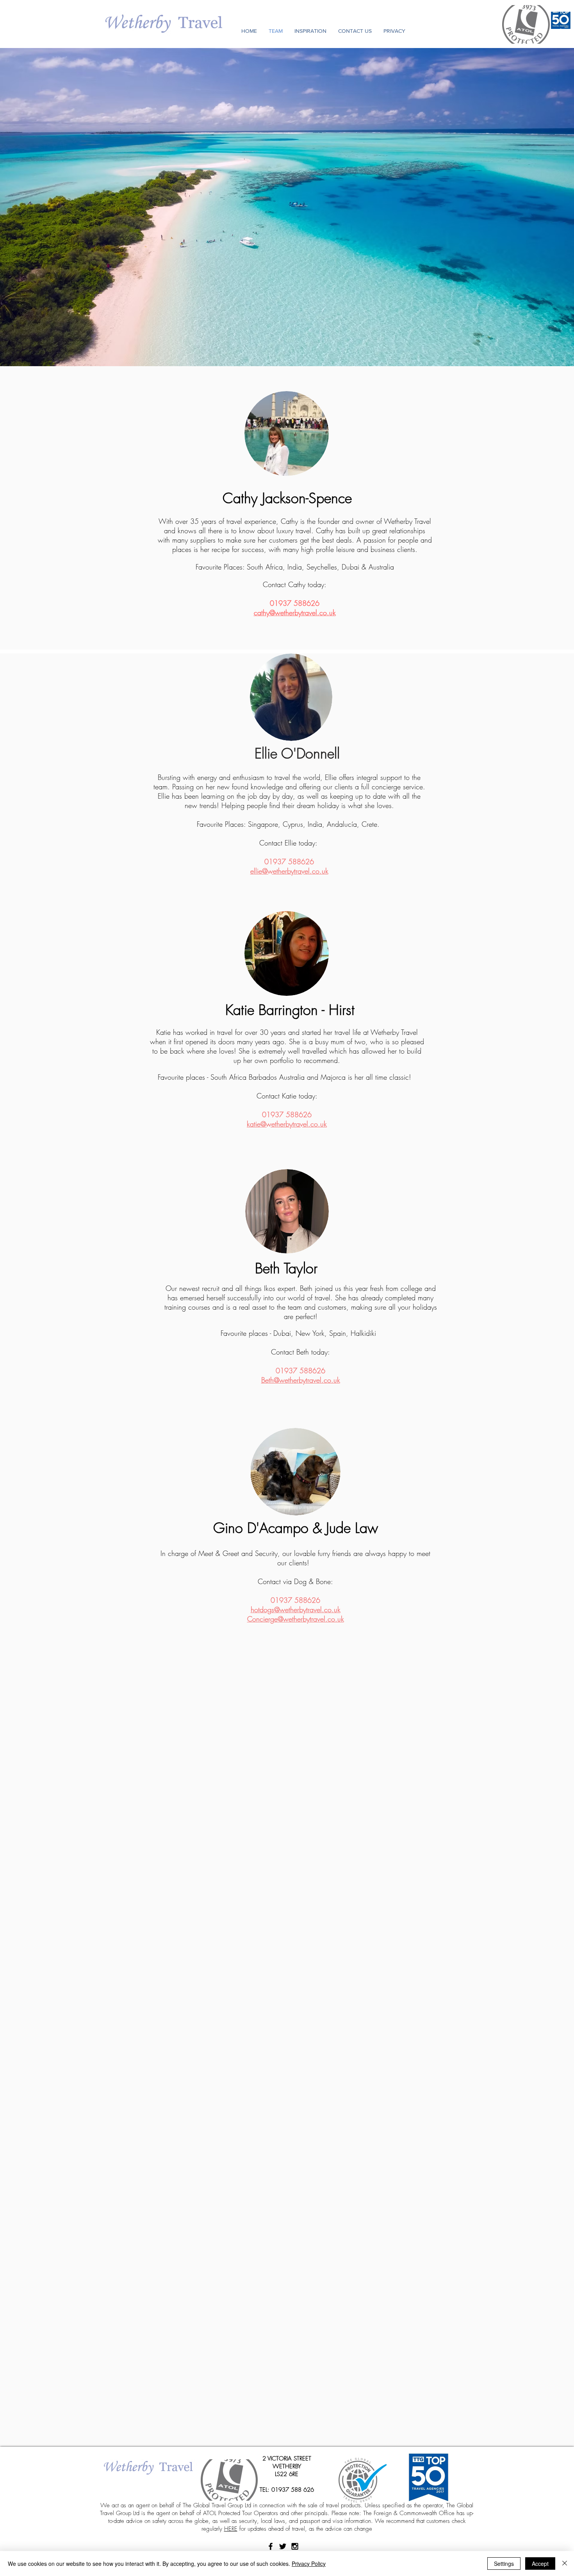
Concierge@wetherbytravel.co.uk (296, 1619)
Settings (504, 2564)
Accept (540, 2564)
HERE (231, 2529)
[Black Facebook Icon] (271, 2546)
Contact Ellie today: (289, 843)
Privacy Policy (309, 2564)
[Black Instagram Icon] (295, 2546)
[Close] (565, 2564)
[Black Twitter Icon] (283, 2546)
